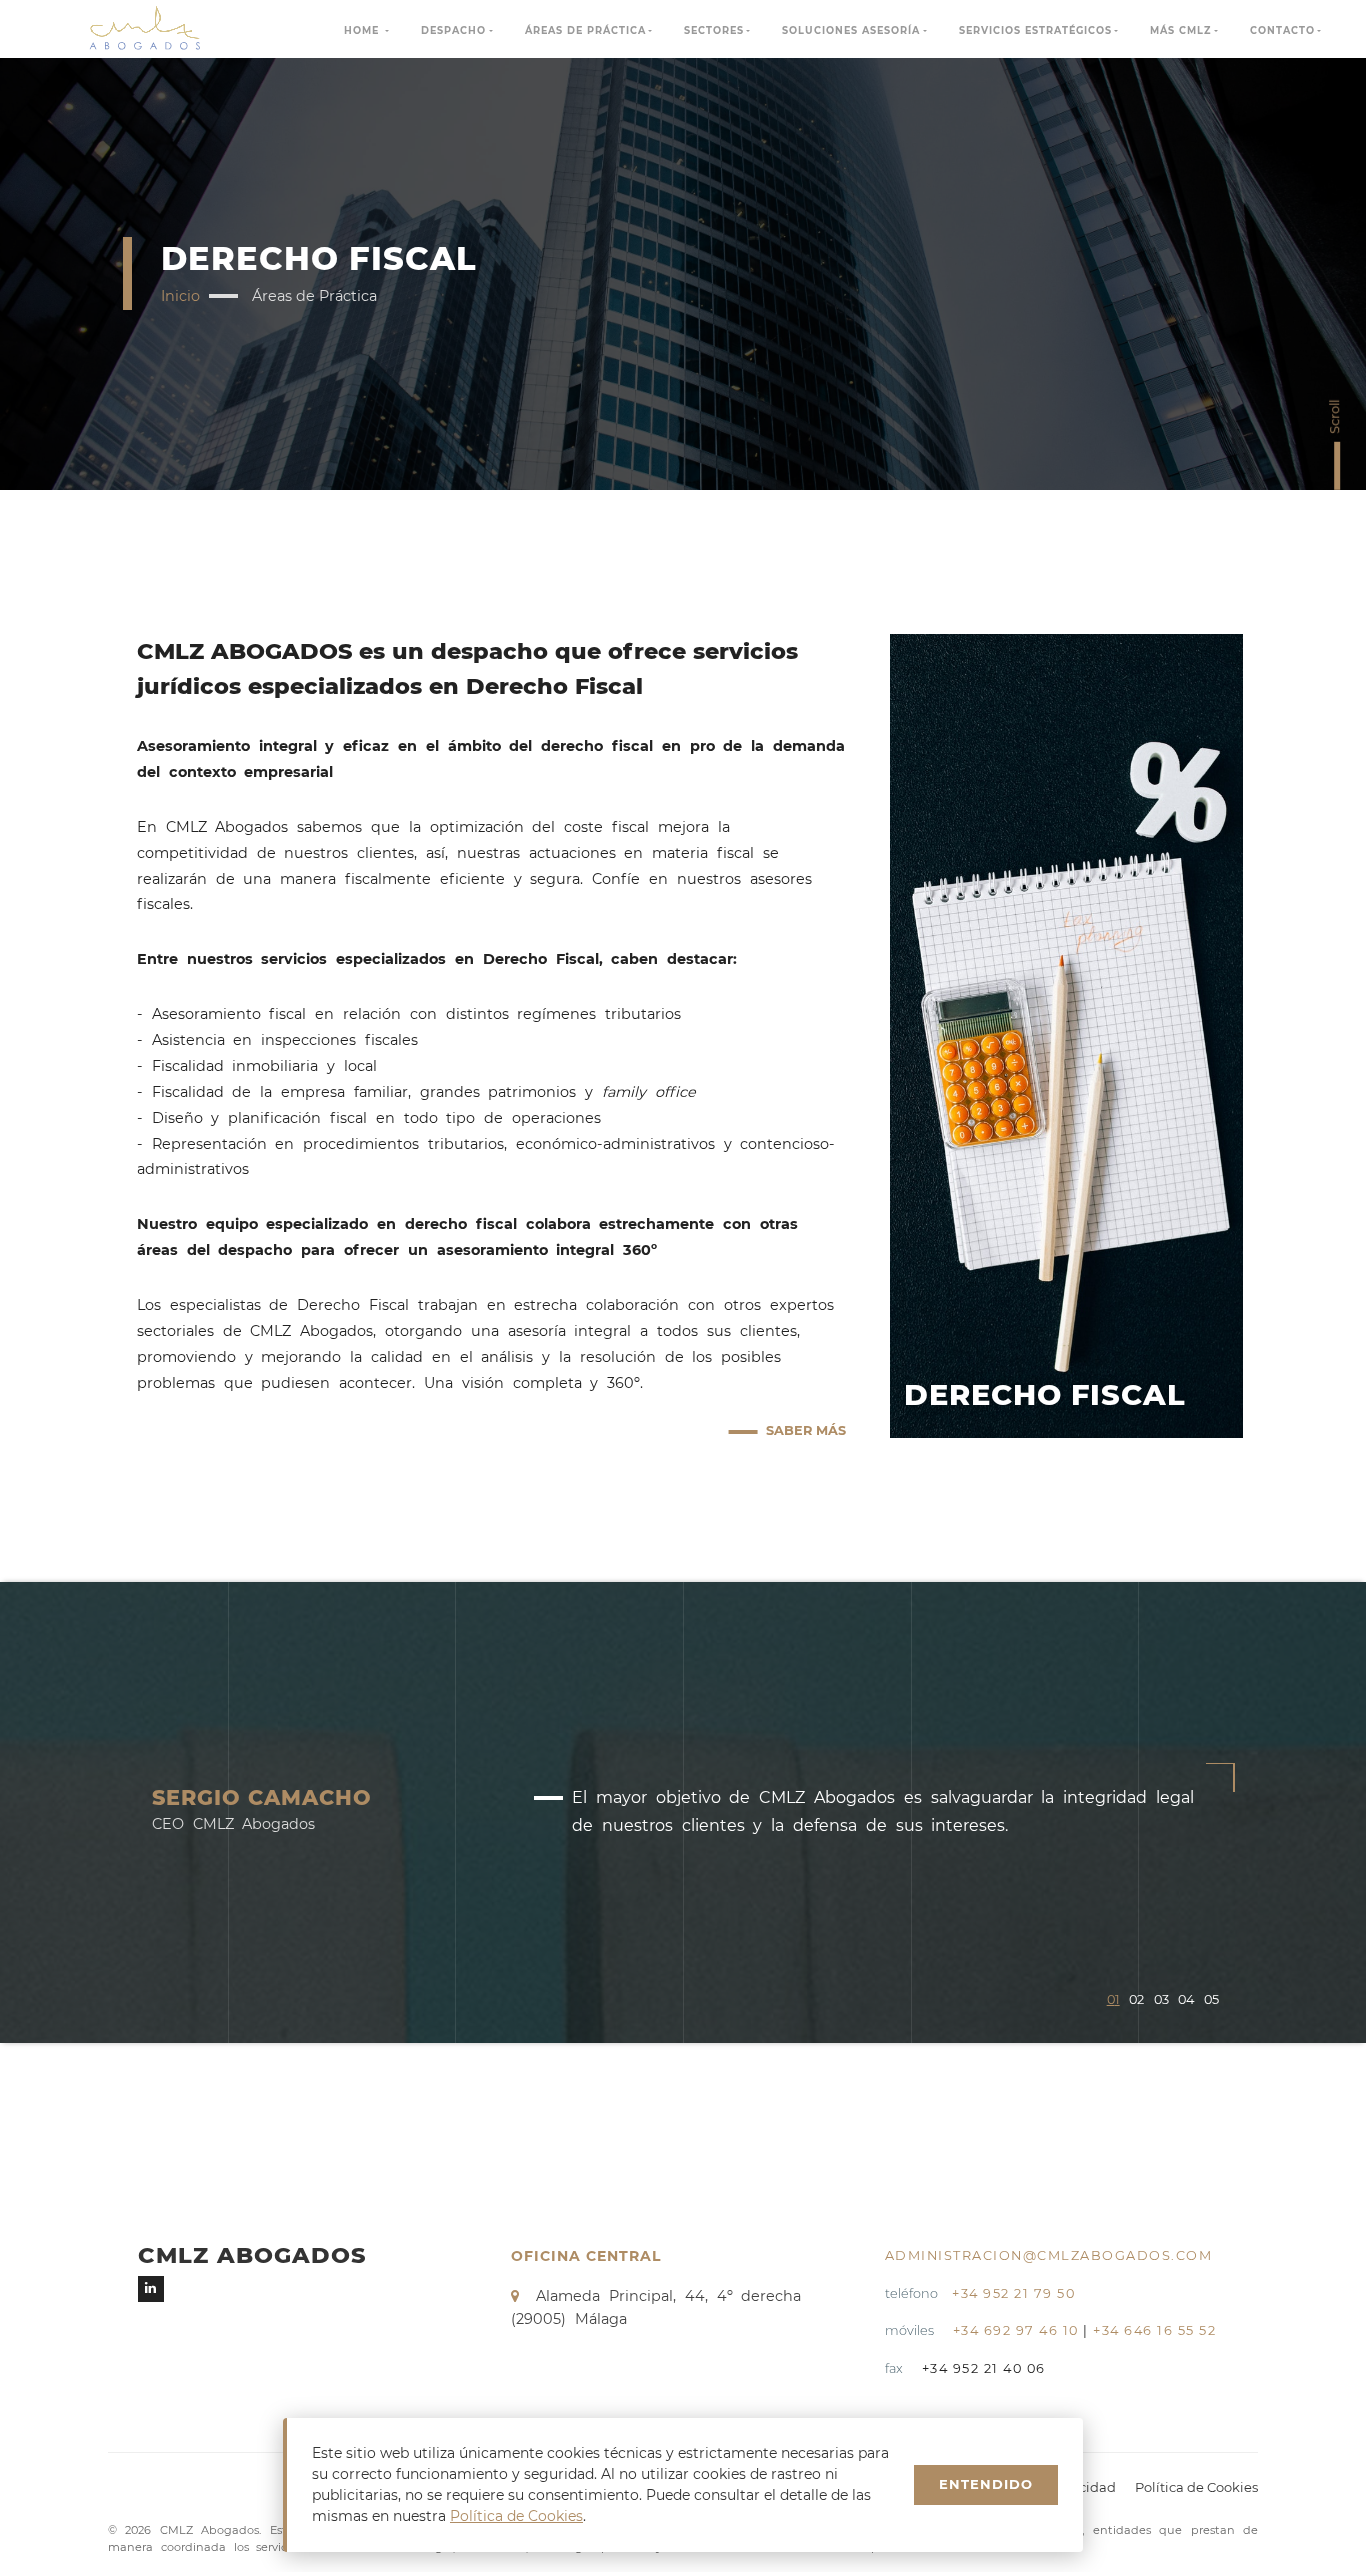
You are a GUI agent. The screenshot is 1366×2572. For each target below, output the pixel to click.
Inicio (180, 296)
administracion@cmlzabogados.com (1049, 2255)
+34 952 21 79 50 (1013, 2293)
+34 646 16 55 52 (1154, 2330)
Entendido (986, 2484)
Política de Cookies (1196, 2487)
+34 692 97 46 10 (1016, 2330)
